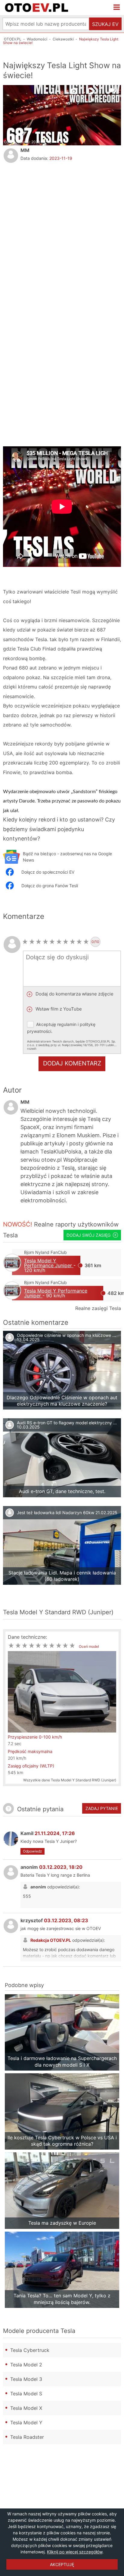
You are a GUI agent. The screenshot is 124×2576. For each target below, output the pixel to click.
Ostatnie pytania (40, 1809)
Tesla (10, 1235)
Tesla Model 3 (26, 2379)
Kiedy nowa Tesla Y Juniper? (49, 1841)
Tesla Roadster (27, 2437)
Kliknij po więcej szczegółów (75, 2552)
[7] (66, 942)
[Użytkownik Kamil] (11, 1839)
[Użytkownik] (11, 156)
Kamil (48, 1833)
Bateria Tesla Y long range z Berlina (55, 1875)
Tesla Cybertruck (30, 2350)
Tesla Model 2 (26, 2365)
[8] (73, 942)
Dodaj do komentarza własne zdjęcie (74, 994)
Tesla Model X (26, 2408)
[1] (25, 942)
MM (25, 150)
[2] (32, 942)
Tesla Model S (26, 2394)
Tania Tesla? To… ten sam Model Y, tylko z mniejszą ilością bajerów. (62, 2299)
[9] (79, 942)
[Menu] (117, 8)
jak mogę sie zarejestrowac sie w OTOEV (61, 1928)
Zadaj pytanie (102, 1808)
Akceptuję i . (72, 1036)
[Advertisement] (62, 233)
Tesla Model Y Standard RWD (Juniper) (58, 1612)
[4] (46, 942)
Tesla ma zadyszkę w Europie (62, 2223)
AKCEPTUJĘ (62, 2564)
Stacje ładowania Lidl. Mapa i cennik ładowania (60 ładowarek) (62, 1576)
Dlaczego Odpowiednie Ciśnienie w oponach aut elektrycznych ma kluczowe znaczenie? (62, 1401)
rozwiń (32, 1049)
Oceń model (89, 1646)
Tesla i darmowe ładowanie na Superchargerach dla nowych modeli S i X (62, 2061)
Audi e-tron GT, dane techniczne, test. (62, 1491)
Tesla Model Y (26, 2423)
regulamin (67, 1024)
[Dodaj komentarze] (114, 90)
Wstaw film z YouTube (58, 1009)
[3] (39, 942)
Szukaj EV (105, 24)
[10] (86, 942)
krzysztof (54, 1920)
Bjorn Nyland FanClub (45, 1252)
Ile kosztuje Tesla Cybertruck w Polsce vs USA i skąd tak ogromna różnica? (62, 2141)
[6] (59, 942)
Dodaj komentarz (72, 1063)
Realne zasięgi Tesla (98, 1308)
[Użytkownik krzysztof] (11, 1926)
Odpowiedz (33, 1851)
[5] (52, 942)
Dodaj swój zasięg (88, 1235)
